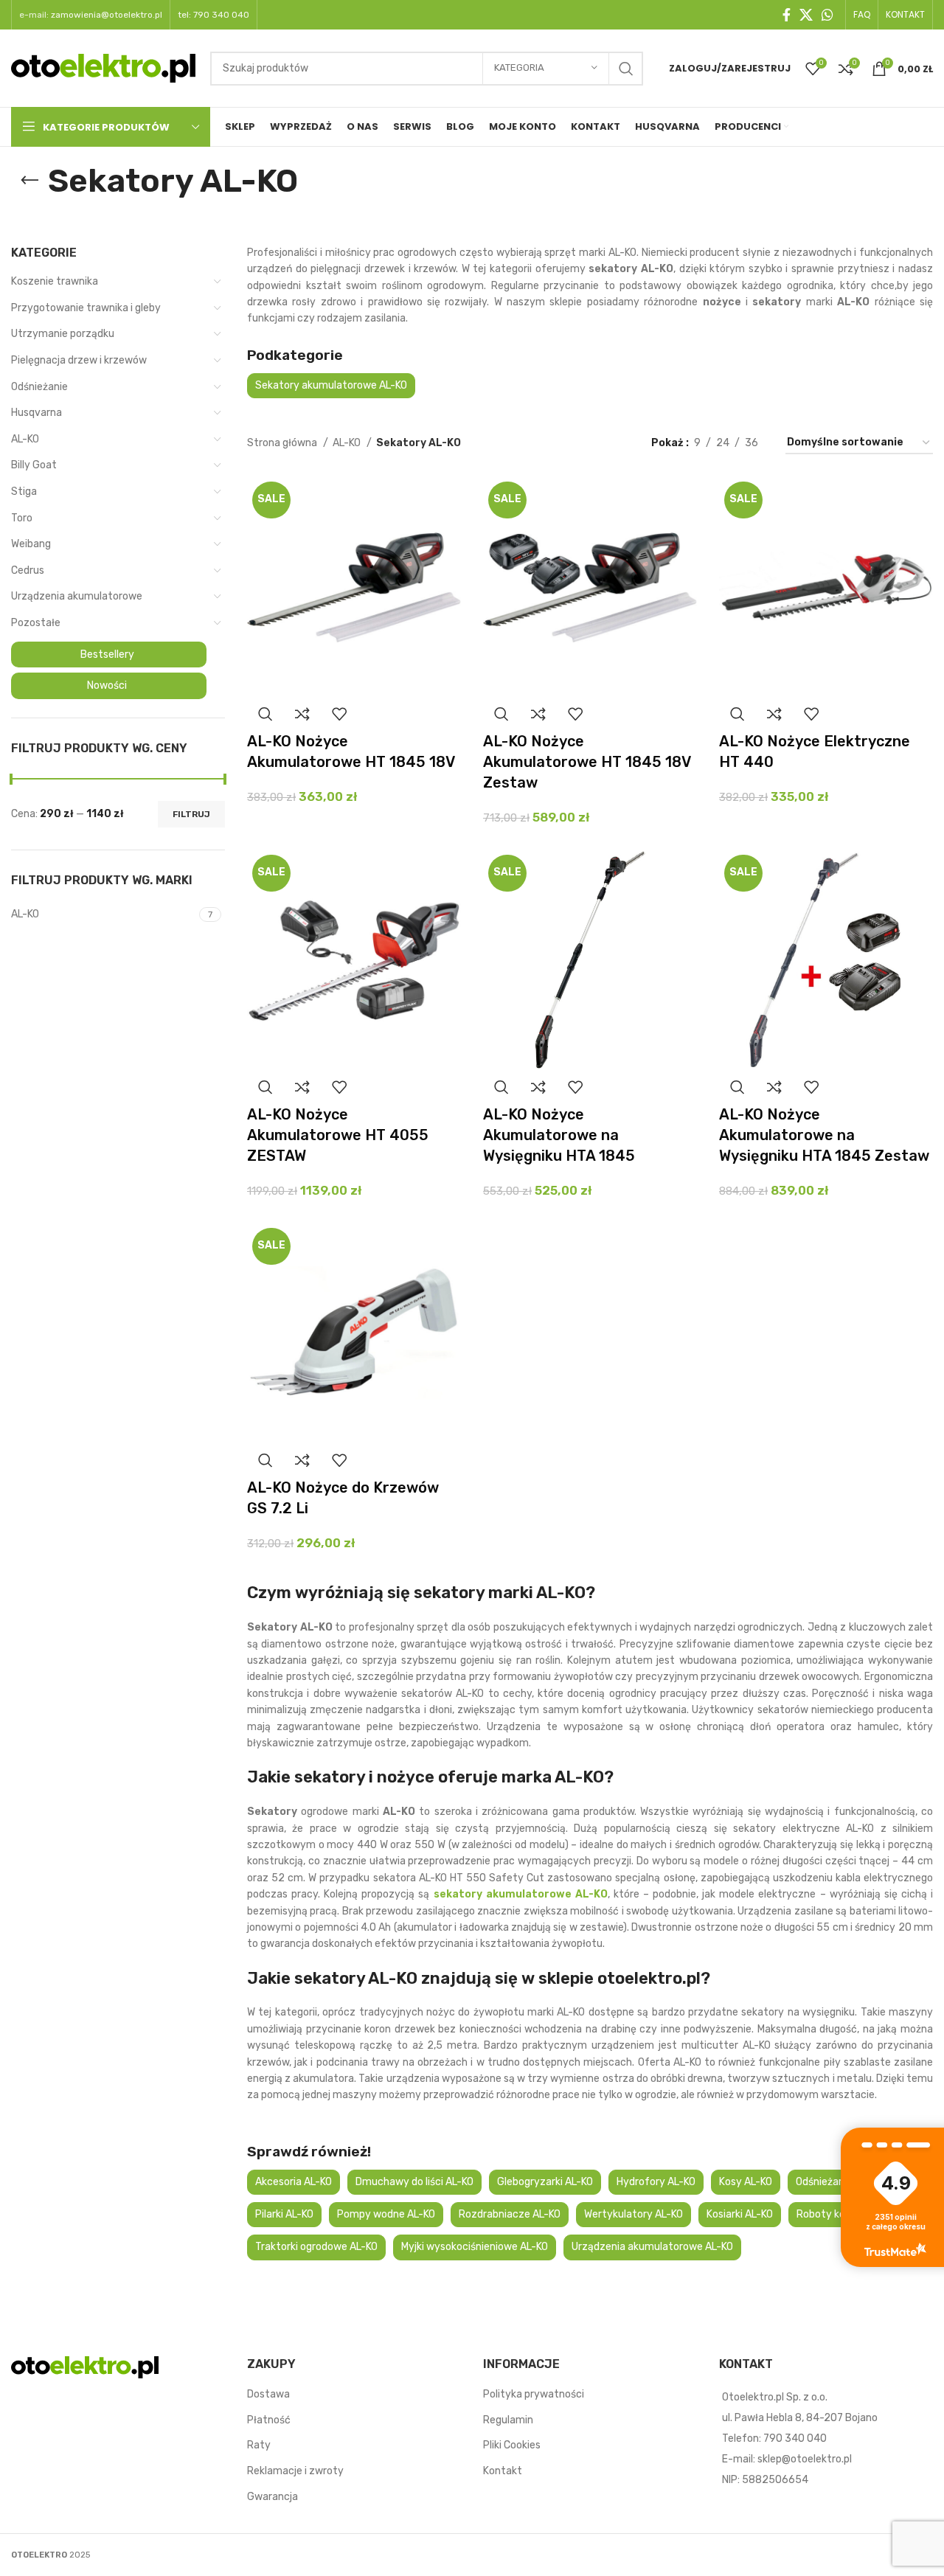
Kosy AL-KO (746, 2182)
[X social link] (806, 15)
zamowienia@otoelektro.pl (107, 15)
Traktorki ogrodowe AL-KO (316, 2247)
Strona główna (283, 443)
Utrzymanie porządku (63, 334)
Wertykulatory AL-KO (634, 2214)
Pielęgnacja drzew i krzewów (79, 360)
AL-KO (25, 439)
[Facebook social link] (787, 15)
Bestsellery (107, 655)
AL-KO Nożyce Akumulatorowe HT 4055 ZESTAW (338, 1135)
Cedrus (28, 570)
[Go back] (29, 181)
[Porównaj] (302, 714)
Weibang (31, 544)
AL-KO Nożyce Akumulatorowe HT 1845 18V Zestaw (587, 762)
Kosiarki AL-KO (740, 2214)
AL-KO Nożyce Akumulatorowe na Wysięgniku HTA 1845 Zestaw (824, 1135)
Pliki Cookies (512, 2445)
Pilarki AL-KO (284, 2214)
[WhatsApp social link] (827, 15)
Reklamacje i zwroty (295, 2471)
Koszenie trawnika (55, 281)
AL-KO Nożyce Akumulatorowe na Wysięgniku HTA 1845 (559, 1135)
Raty (259, 2445)
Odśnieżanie (39, 387)
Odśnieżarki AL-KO (838, 2182)
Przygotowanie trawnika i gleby (86, 308)
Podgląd (265, 714)
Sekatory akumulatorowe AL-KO (331, 385)
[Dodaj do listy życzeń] (339, 714)
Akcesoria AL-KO (294, 2182)
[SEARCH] (626, 69)
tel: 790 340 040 (214, 15)
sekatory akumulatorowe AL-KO (518, 1894)
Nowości (107, 685)
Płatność (269, 2420)
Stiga (24, 492)
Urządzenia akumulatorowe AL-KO (652, 2247)
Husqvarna (37, 413)
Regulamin (508, 2420)
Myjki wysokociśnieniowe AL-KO (475, 2247)
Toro (22, 518)
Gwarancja (273, 2497)
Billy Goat (34, 465)
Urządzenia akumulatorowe (77, 596)
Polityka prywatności (534, 2394)
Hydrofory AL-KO (656, 2182)
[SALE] (354, 586)
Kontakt (503, 2471)
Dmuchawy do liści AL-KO (414, 2182)
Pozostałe (36, 623)
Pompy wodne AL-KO (386, 2214)
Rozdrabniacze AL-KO (510, 2214)
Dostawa (268, 2394)
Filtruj (191, 814)
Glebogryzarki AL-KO (545, 2182)
